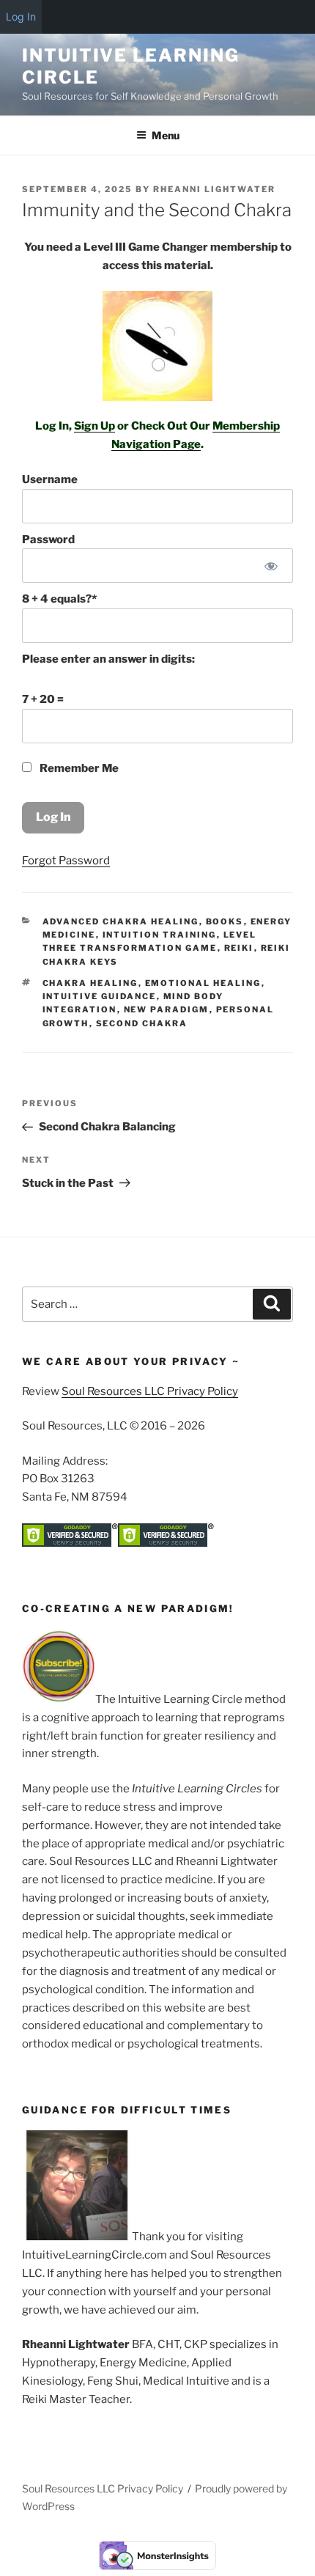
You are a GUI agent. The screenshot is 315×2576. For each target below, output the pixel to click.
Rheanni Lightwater (214, 189)
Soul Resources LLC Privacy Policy (150, 1391)
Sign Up (94, 426)
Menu (166, 135)
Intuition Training (160, 935)
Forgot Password (66, 861)
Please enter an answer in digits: (108, 659)
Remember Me (78, 768)
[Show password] (271, 566)
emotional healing (203, 983)
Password (48, 540)
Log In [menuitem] (21, 16)
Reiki (239, 948)
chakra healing (90, 983)
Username (50, 479)
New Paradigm (167, 1009)
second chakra (142, 1023)
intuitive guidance (100, 996)
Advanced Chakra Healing (121, 921)
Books (225, 921)
